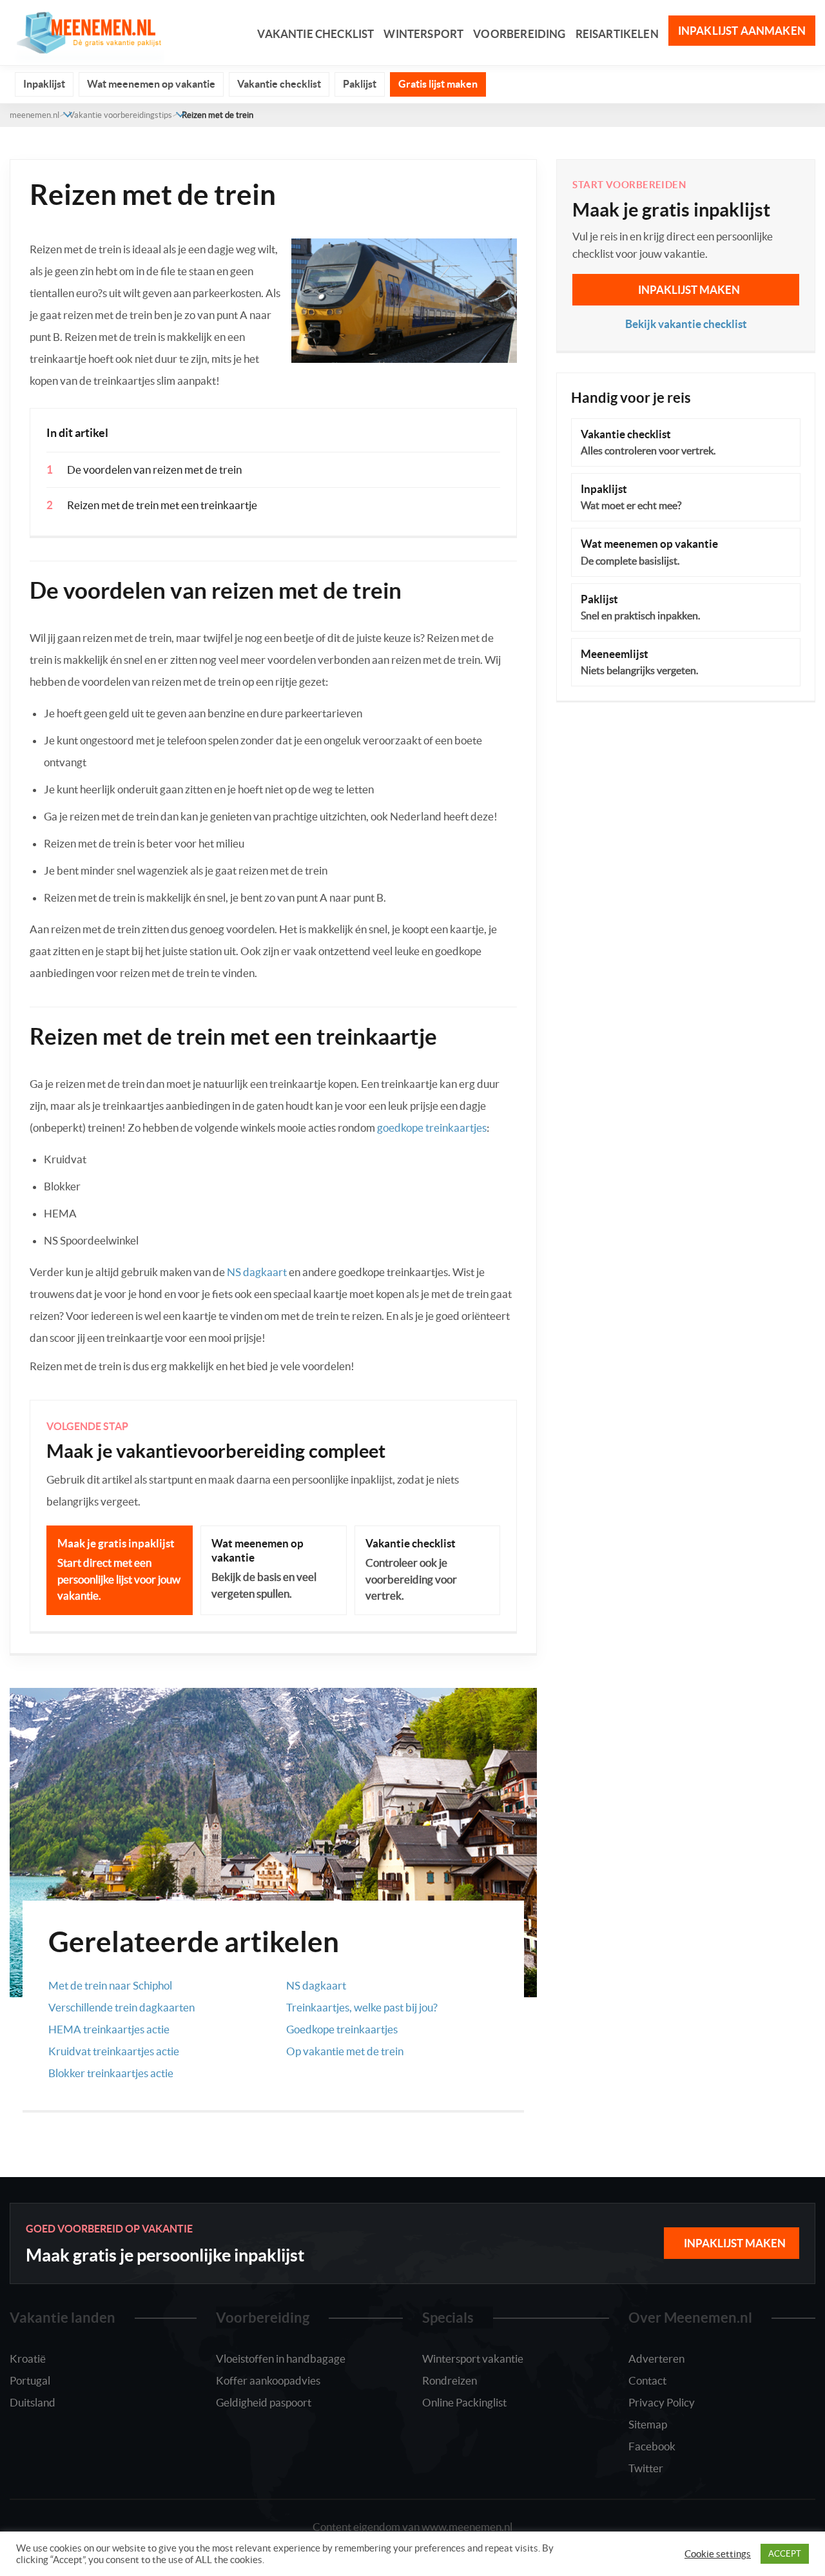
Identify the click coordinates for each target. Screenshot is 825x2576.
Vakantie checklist (315, 34)
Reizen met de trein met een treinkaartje (162, 505)
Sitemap (648, 2424)
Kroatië (28, 2358)
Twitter (646, 2468)
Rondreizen (450, 2380)
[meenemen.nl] (87, 31)
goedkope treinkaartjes (432, 1128)
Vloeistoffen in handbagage (281, 2358)
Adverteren (656, 2358)
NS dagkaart (257, 1272)
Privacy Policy (662, 2402)
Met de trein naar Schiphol (110, 1985)
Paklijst (360, 84)
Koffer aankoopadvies (268, 2380)
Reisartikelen (617, 34)
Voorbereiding (519, 34)
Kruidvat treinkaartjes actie (114, 2051)
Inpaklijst (44, 84)
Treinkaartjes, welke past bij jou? (362, 2007)
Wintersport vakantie (473, 2358)
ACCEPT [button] (785, 2554)
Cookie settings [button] (718, 2554)
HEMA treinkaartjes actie (109, 2029)
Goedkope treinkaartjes (342, 2029)
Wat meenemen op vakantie (151, 84)
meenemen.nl (34, 115)
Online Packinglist (464, 2402)
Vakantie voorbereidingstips (121, 115)
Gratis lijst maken (438, 84)
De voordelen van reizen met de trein (154, 470)
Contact (647, 2380)
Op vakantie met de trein (345, 2051)
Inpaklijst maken (689, 290)
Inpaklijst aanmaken (742, 31)
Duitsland (33, 2402)
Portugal (30, 2380)
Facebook (652, 2446)
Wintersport (423, 34)
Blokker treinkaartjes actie (111, 2073)
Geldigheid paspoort (264, 2402)
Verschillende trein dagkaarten (121, 2007)
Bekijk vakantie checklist (686, 324)
